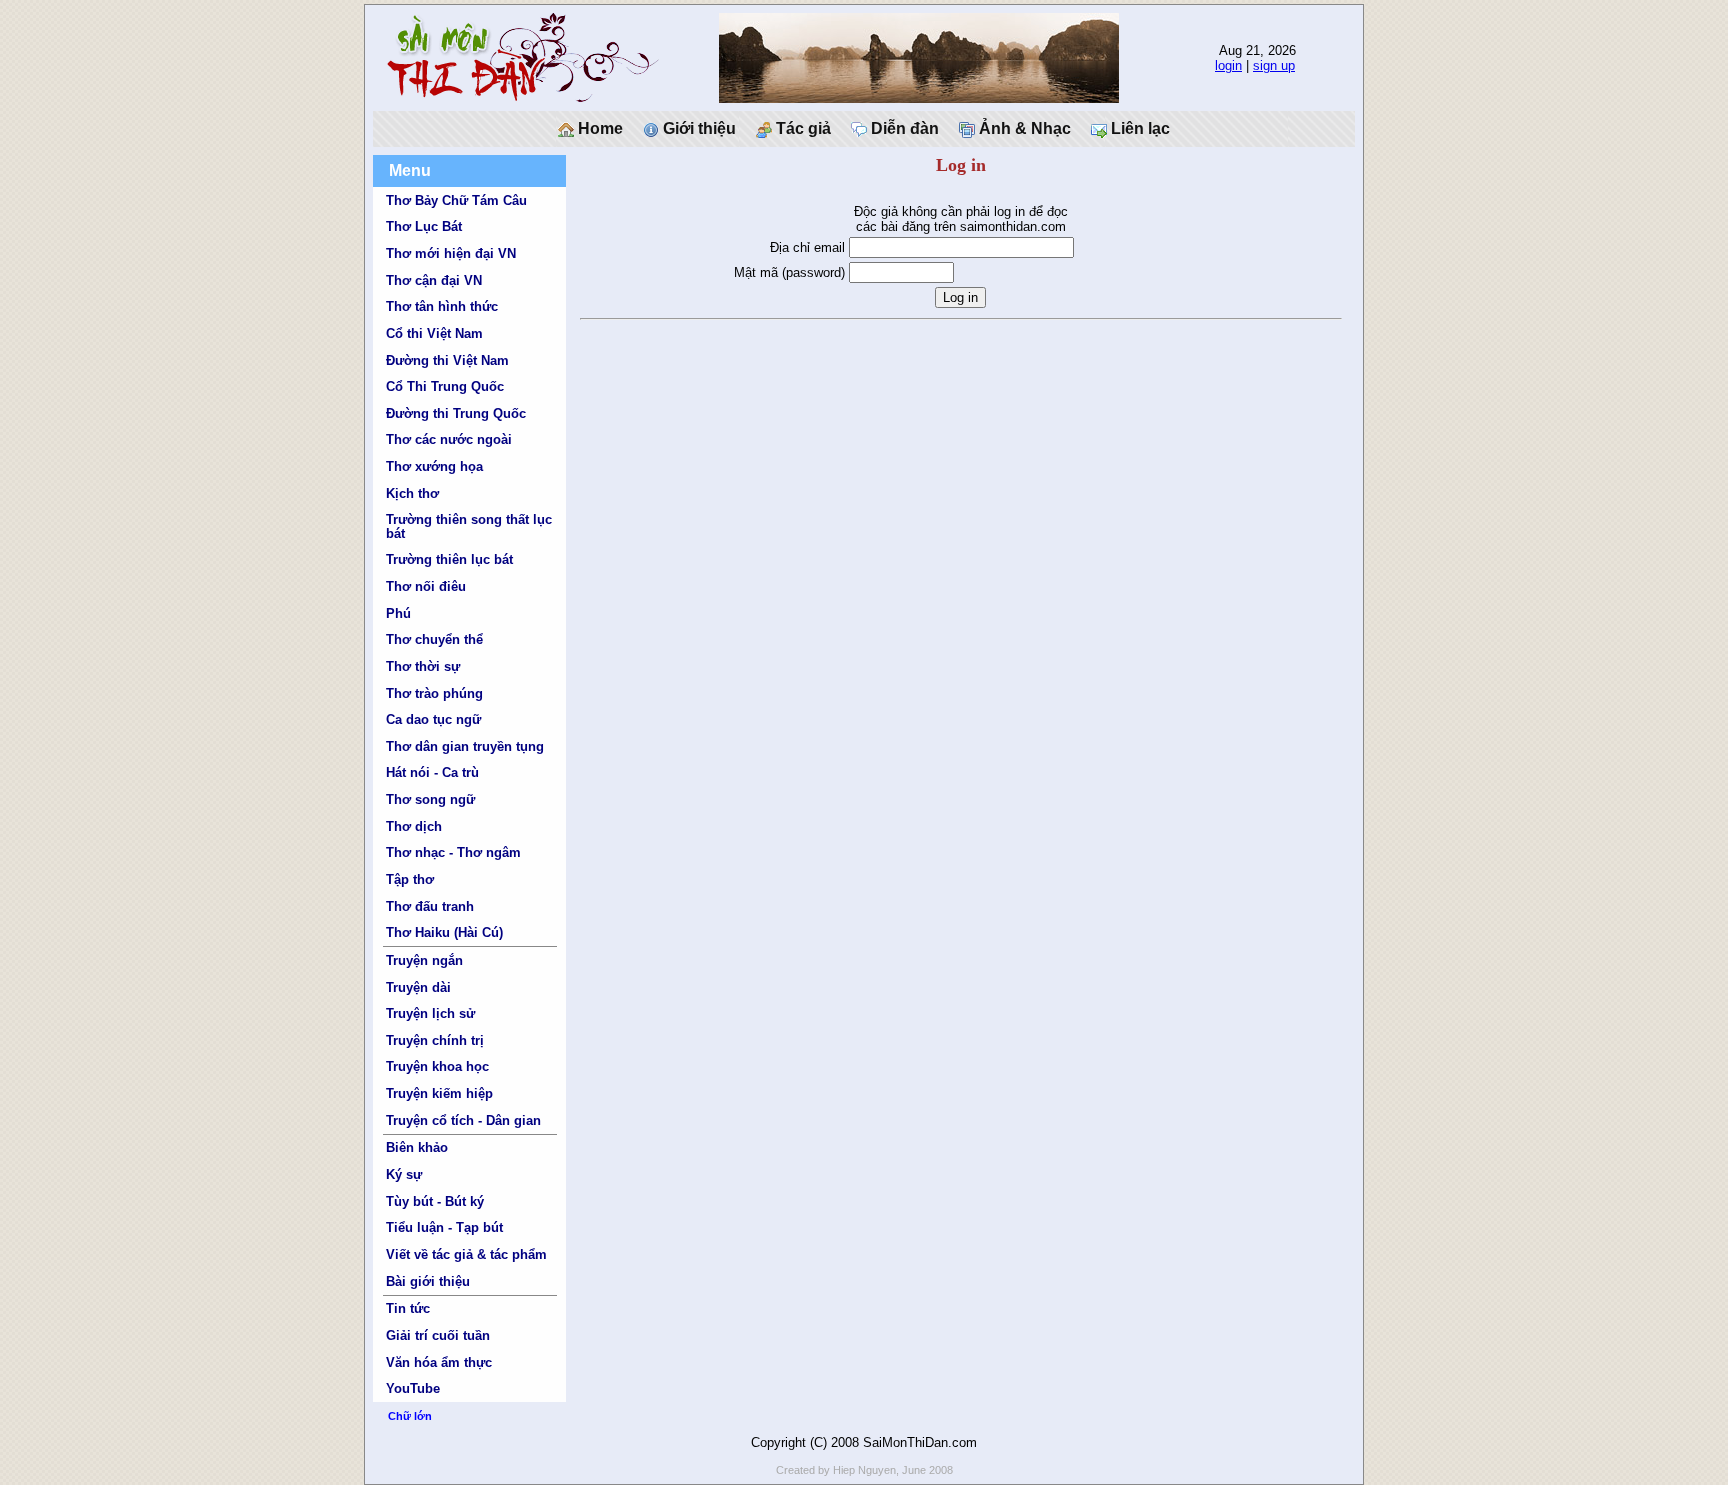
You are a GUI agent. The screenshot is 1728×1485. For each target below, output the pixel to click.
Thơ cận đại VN (434, 280)
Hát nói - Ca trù (432, 772)
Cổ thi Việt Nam (434, 333)
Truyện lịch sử (430, 1013)
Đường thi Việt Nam (447, 360)
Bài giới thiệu (428, 1281)
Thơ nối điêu (426, 586)
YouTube (413, 1388)
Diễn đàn (903, 128)
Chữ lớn (410, 1416)
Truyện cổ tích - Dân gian (463, 1120)
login (1228, 65)
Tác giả (801, 128)
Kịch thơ (412, 493)
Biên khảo (417, 1147)
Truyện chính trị (435, 1040)
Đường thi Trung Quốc (456, 413)
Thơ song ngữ (430, 799)
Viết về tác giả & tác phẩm (466, 1254)
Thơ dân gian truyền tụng (465, 746)
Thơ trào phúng (434, 693)
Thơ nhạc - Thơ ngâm (453, 852)
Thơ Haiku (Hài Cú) (444, 932)
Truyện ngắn (424, 960)
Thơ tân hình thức (442, 306)
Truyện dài (418, 987)
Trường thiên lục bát (449, 559)
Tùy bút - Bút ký (435, 1201)
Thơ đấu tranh (430, 906)
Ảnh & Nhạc (1023, 128)
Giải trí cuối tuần (438, 1335)
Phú (398, 613)
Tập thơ (410, 879)
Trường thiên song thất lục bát (469, 526)
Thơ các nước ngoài (449, 439)
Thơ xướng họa (434, 466)
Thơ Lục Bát (424, 226)
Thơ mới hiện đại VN (451, 253)
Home (598, 128)
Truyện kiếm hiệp (439, 1093)
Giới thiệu (697, 128)
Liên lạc (1138, 128)
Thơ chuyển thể (434, 639)
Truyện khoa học (437, 1066)
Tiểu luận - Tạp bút (444, 1227)
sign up (1274, 65)
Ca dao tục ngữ (433, 719)
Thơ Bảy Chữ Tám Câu (456, 200)
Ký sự (404, 1174)
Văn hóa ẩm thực (439, 1362)
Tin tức (408, 1308)
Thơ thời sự (423, 666)
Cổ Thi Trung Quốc (445, 386)
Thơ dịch (414, 826)
